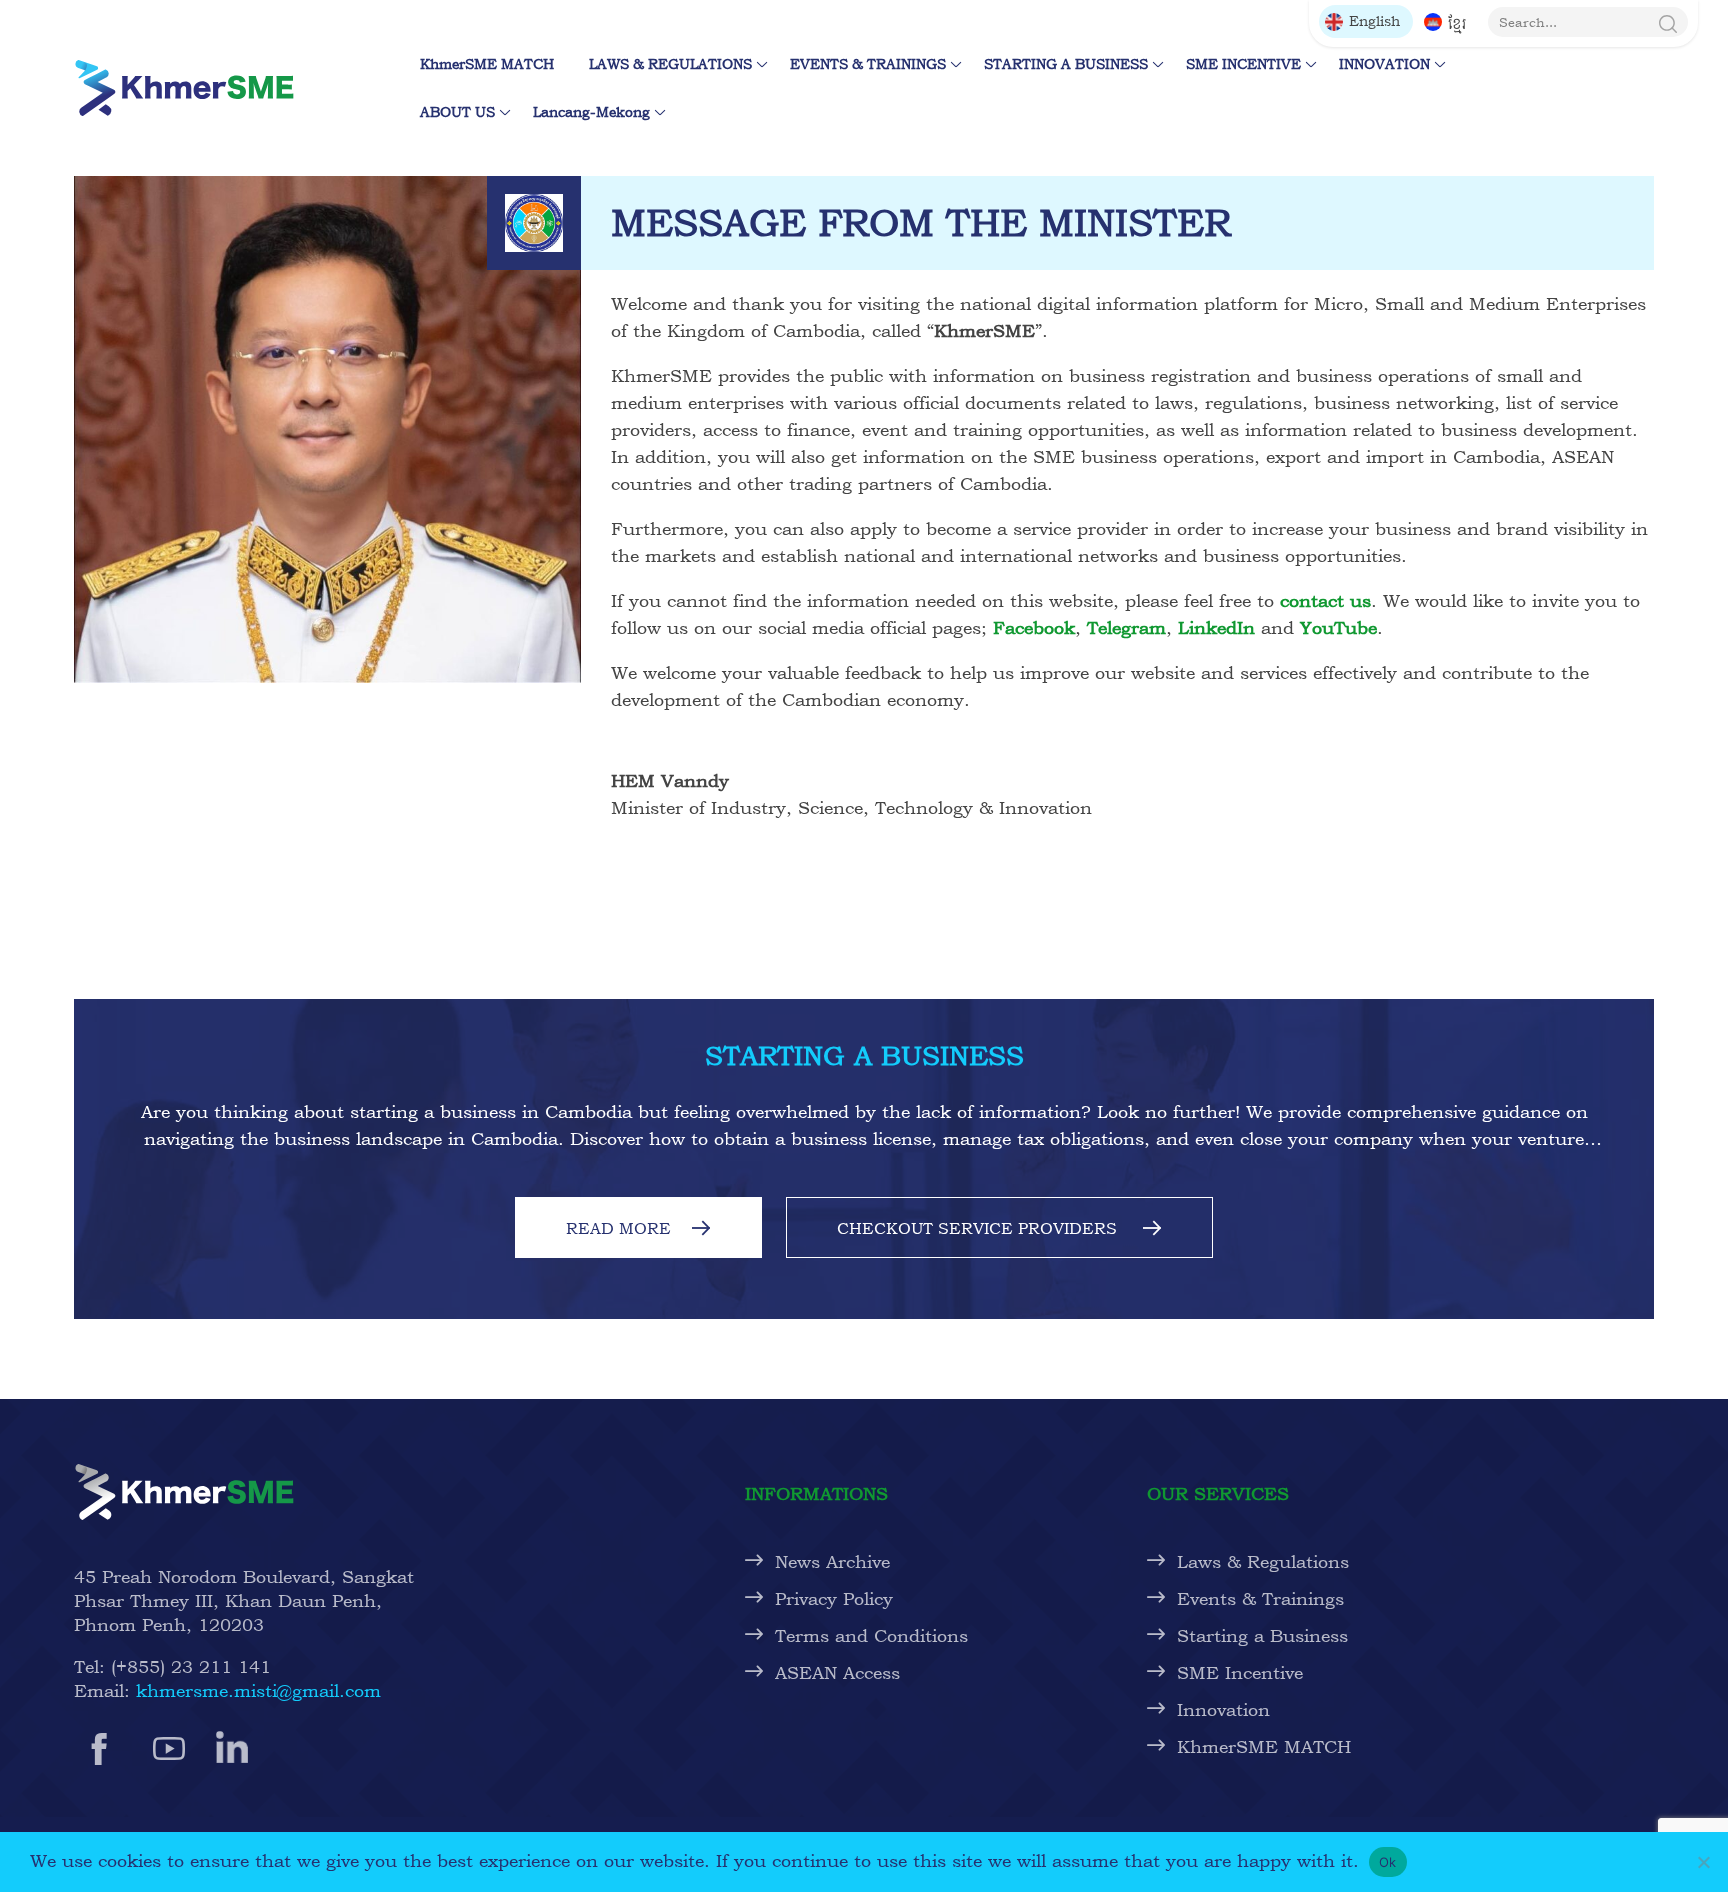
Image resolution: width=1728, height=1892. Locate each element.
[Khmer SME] (184, 87)
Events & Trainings (1260, 1598)
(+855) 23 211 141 (191, 1666)
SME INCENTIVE (1243, 63)
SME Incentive (1240, 1672)
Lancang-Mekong (591, 111)
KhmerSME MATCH (492, 63)
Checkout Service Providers (979, 1228)
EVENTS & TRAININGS (868, 63)
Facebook (1034, 627)
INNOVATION (1384, 63)
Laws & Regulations (1263, 1561)
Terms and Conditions (871, 1635)
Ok (1388, 1862)
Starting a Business (1262, 1635)
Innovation (1223, 1709)
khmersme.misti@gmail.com (258, 1690)
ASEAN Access (837, 1672)
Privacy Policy (834, 1598)
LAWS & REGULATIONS (670, 63)
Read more (618, 1228)
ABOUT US (457, 111)
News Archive (832, 1561)
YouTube (1338, 627)
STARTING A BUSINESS (1066, 63)
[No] (1703, 1862)
